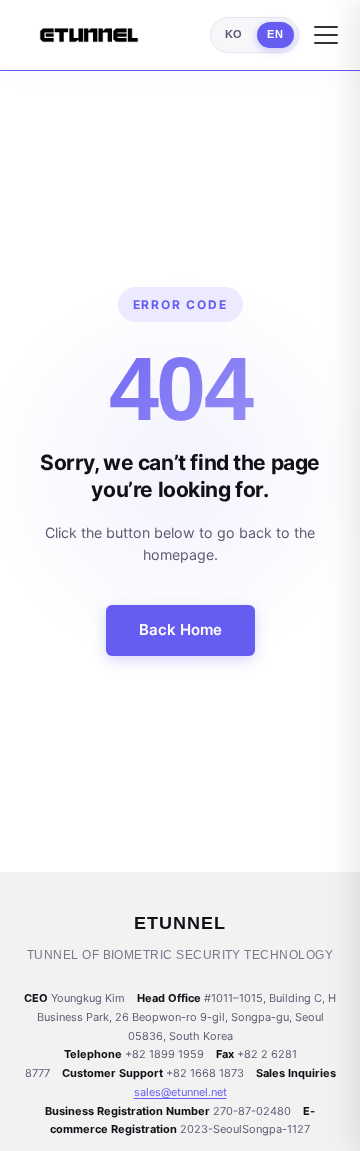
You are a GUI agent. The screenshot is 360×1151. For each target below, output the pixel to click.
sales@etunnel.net (180, 1092)
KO (234, 34)
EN (275, 34)
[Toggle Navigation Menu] (326, 35)
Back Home (180, 629)
